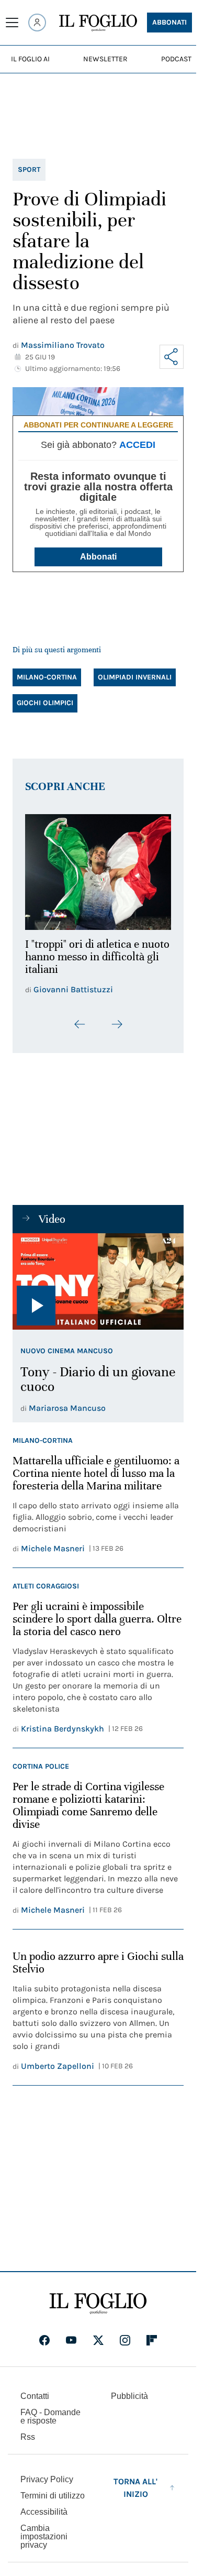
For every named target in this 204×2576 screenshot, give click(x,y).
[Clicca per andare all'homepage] (98, 2310)
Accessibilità (44, 2518)
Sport (29, 169)
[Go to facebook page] (44, 2347)
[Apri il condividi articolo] (172, 357)
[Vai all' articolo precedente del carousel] (80, 1031)
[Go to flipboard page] (152, 2347)
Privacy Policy (47, 2486)
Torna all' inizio (135, 2494)
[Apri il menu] (12, 23)
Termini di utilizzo (53, 2502)
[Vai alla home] (98, 23)
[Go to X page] (98, 2347)
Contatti (35, 2402)
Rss (28, 2443)
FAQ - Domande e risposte (50, 2423)
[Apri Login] (37, 23)
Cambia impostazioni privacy (44, 2543)
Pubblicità (129, 2402)
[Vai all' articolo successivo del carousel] (117, 1031)
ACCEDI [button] (137, 445)
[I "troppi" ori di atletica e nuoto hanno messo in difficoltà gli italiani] (98, 869)
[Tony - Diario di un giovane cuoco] (98, 1288)
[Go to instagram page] (125, 2347)
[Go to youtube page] (71, 2347)
